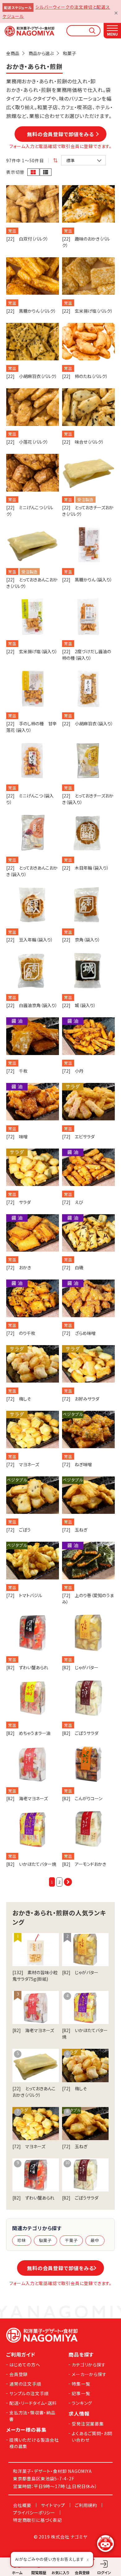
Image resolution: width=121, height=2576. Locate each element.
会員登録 (18, 2374)
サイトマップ (53, 2505)
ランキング (82, 2403)
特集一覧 (81, 2384)
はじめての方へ (25, 2365)
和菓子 (69, 53)
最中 (95, 2240)
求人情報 (79, 2413)
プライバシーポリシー (34, 2513)
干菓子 (71, 2240)
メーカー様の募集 (26, 2430)
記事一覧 (81, 2393)
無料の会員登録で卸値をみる (63, 134)
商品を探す (81, 2354)
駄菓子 (45, 2240)
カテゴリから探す (89, 2365)
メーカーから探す (89, 2374)
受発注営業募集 (88, 2424)
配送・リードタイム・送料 (33, 2403)
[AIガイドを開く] (105, 2543)
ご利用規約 (86, 2505)
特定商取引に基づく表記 (38, 2520)
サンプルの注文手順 (29, 2393)
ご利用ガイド (21, 2354)
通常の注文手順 (25, 2384)
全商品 (13, 53)
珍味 (22, 2240)
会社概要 (22, 2505)
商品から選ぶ (41, 53)
